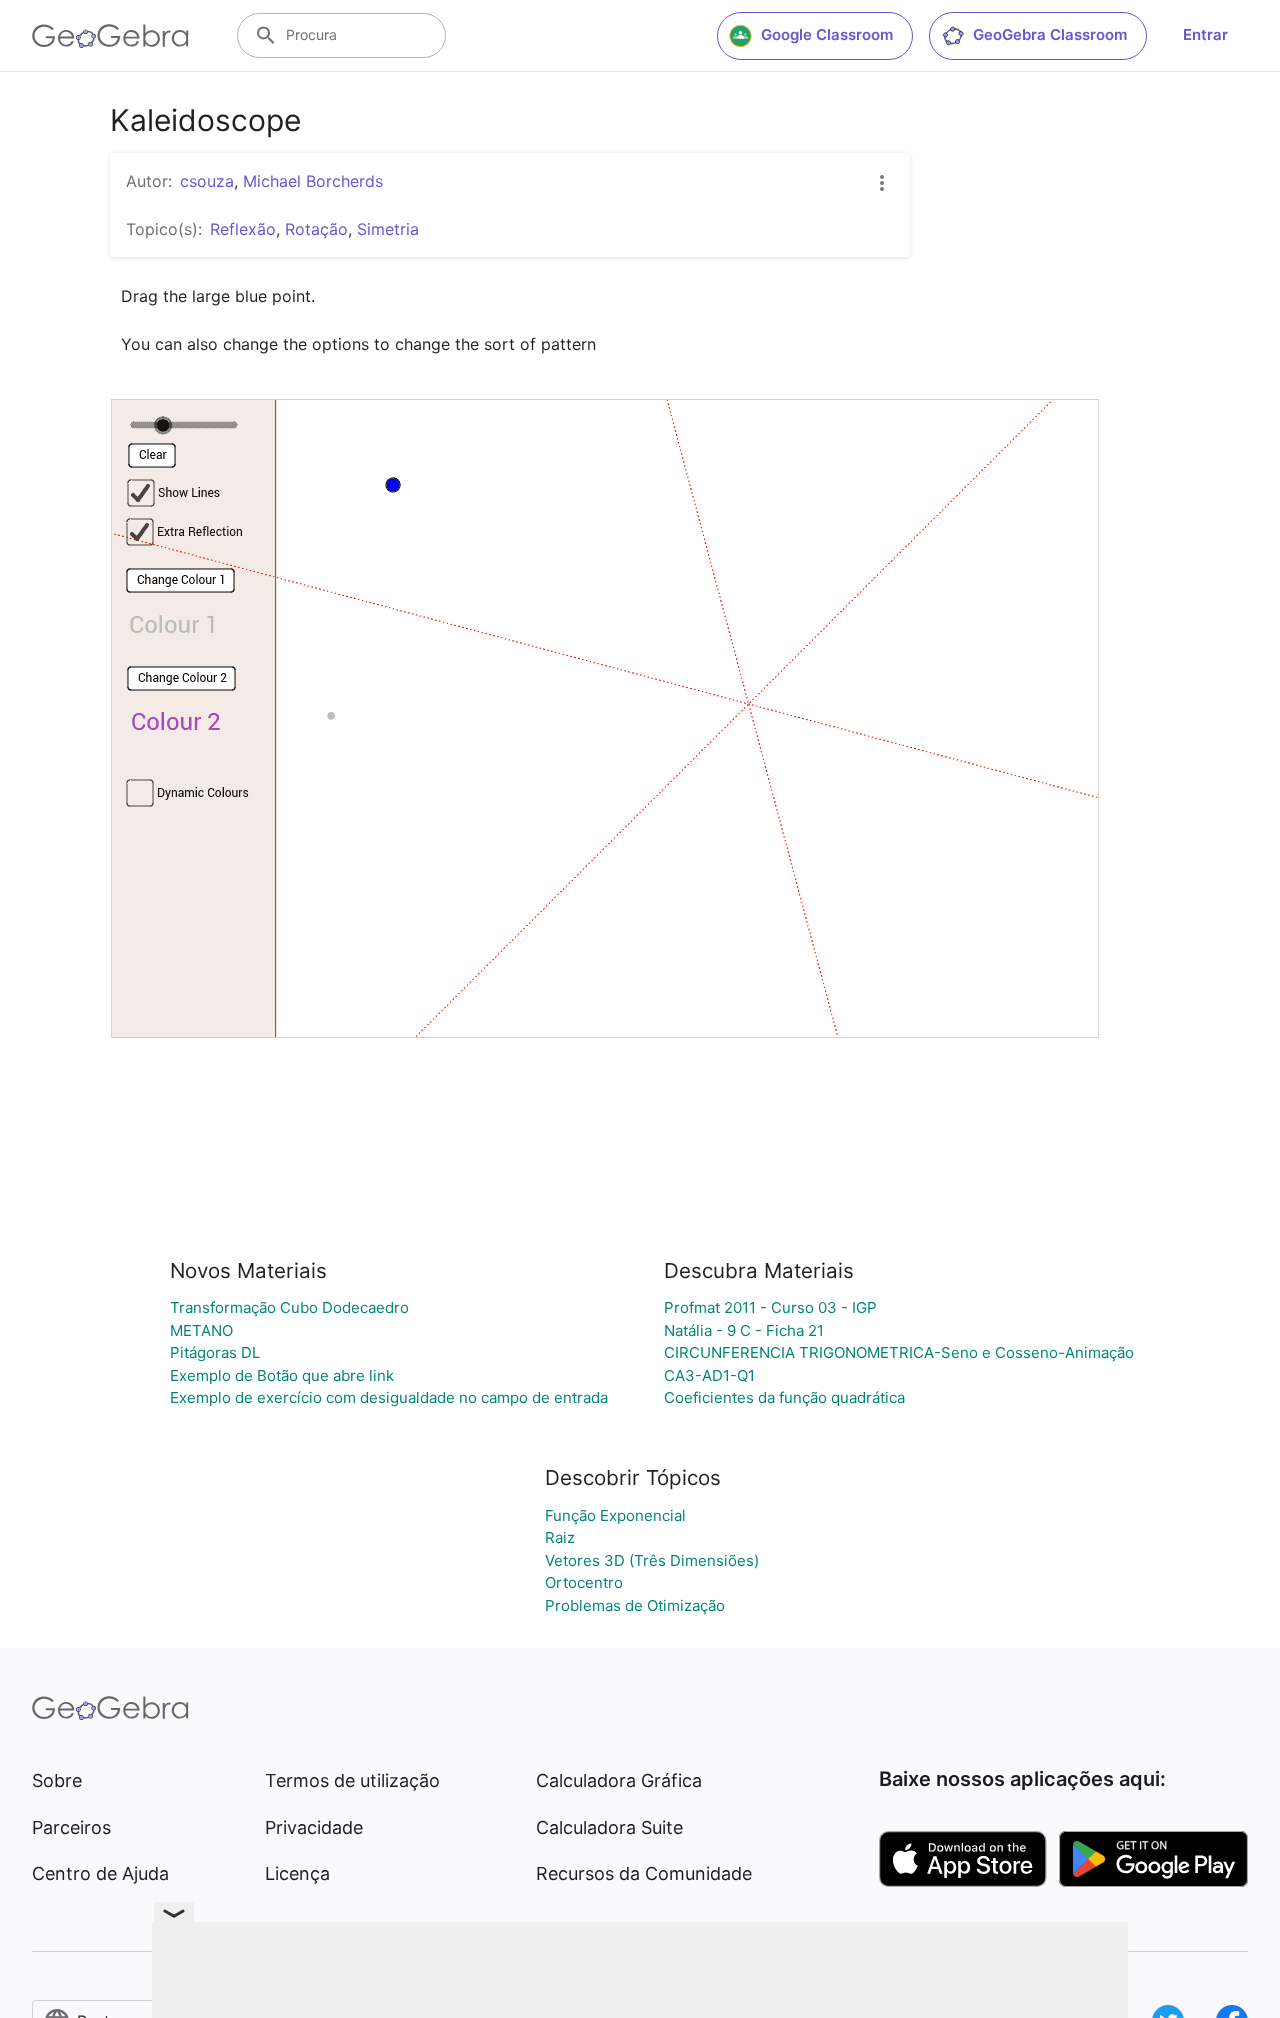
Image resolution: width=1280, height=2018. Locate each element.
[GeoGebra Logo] (110, 36)
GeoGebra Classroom (1050, 34)
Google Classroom (827, 34)
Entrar (1205, 34)
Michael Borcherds (313, 181)
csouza (207, 181)
